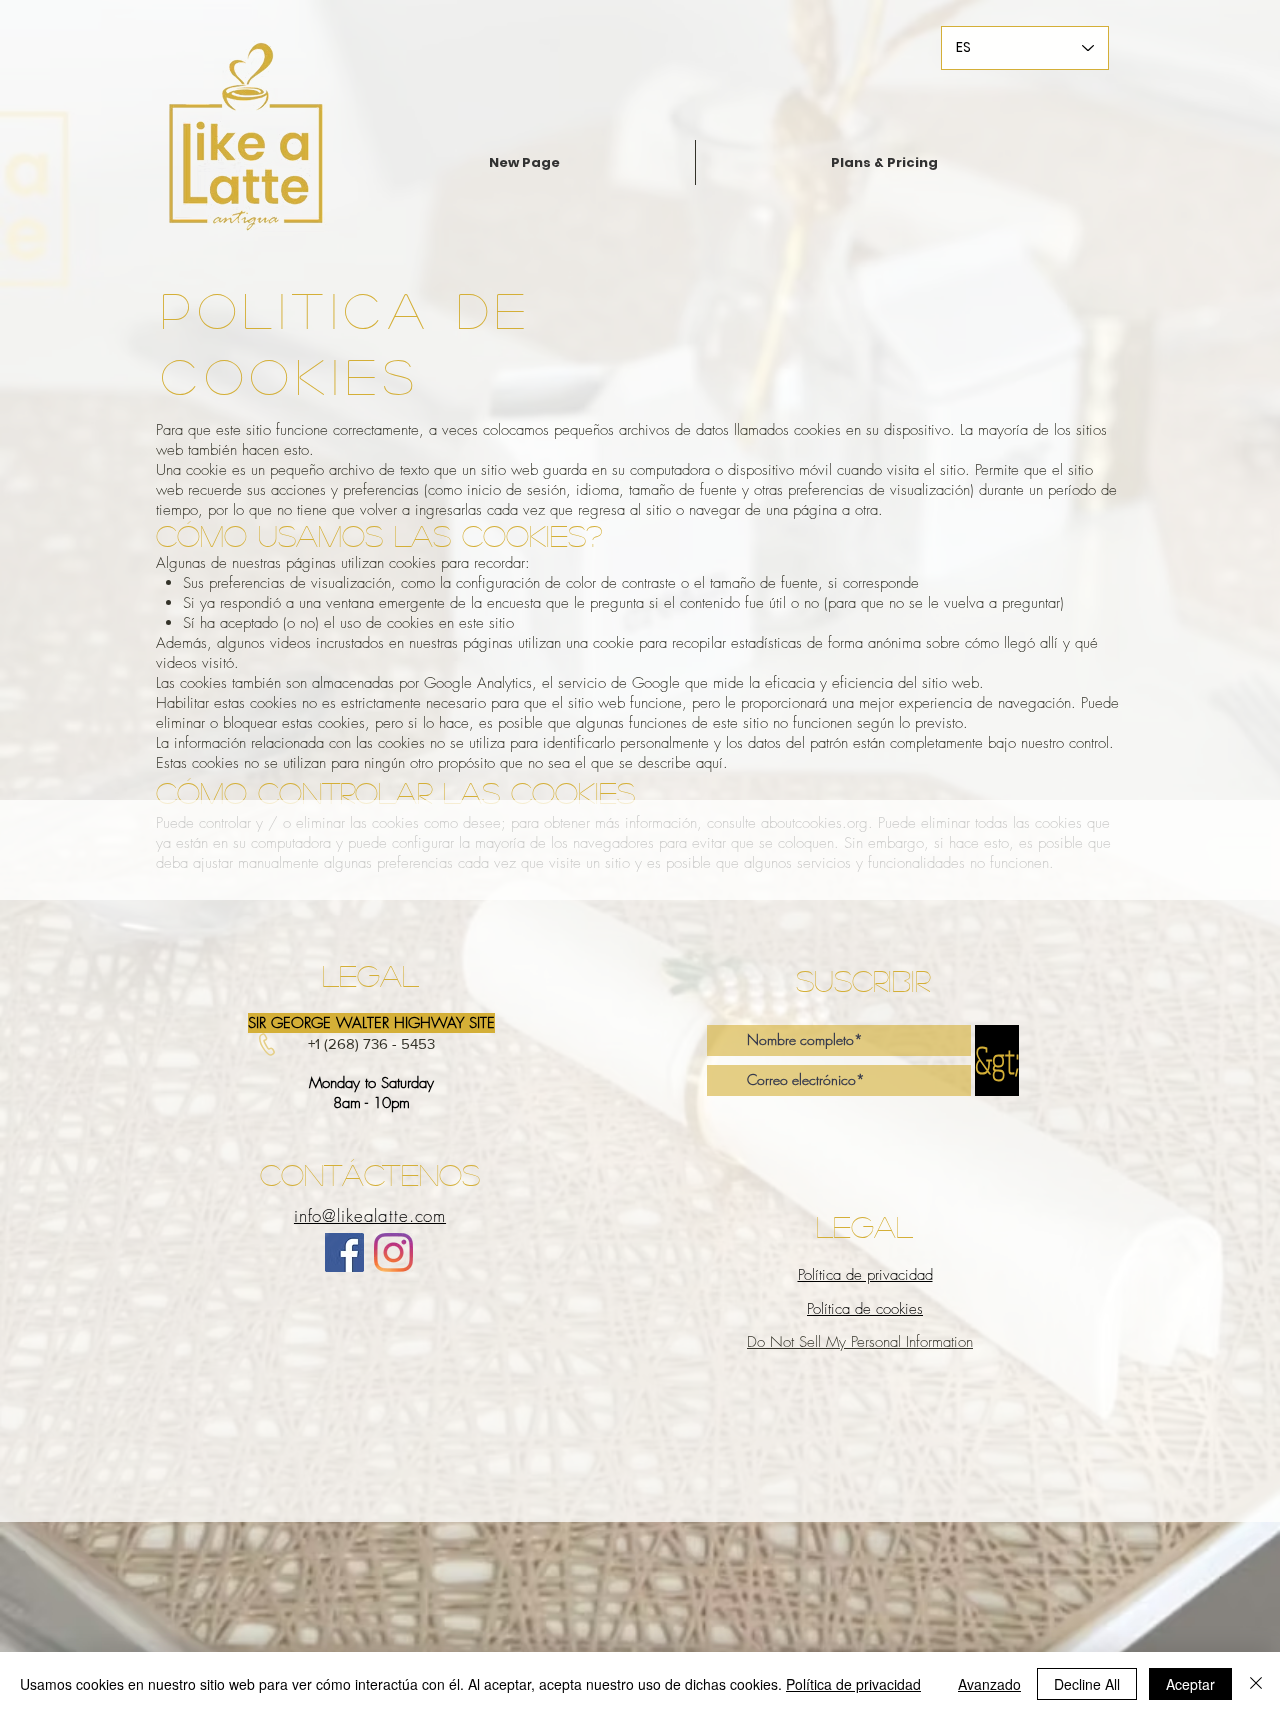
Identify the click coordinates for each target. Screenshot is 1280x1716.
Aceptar (1190, 1684)
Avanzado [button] (989, 1684)
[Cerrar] (1256, 1684)
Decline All (1087, 1684)
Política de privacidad (853, 1684)
